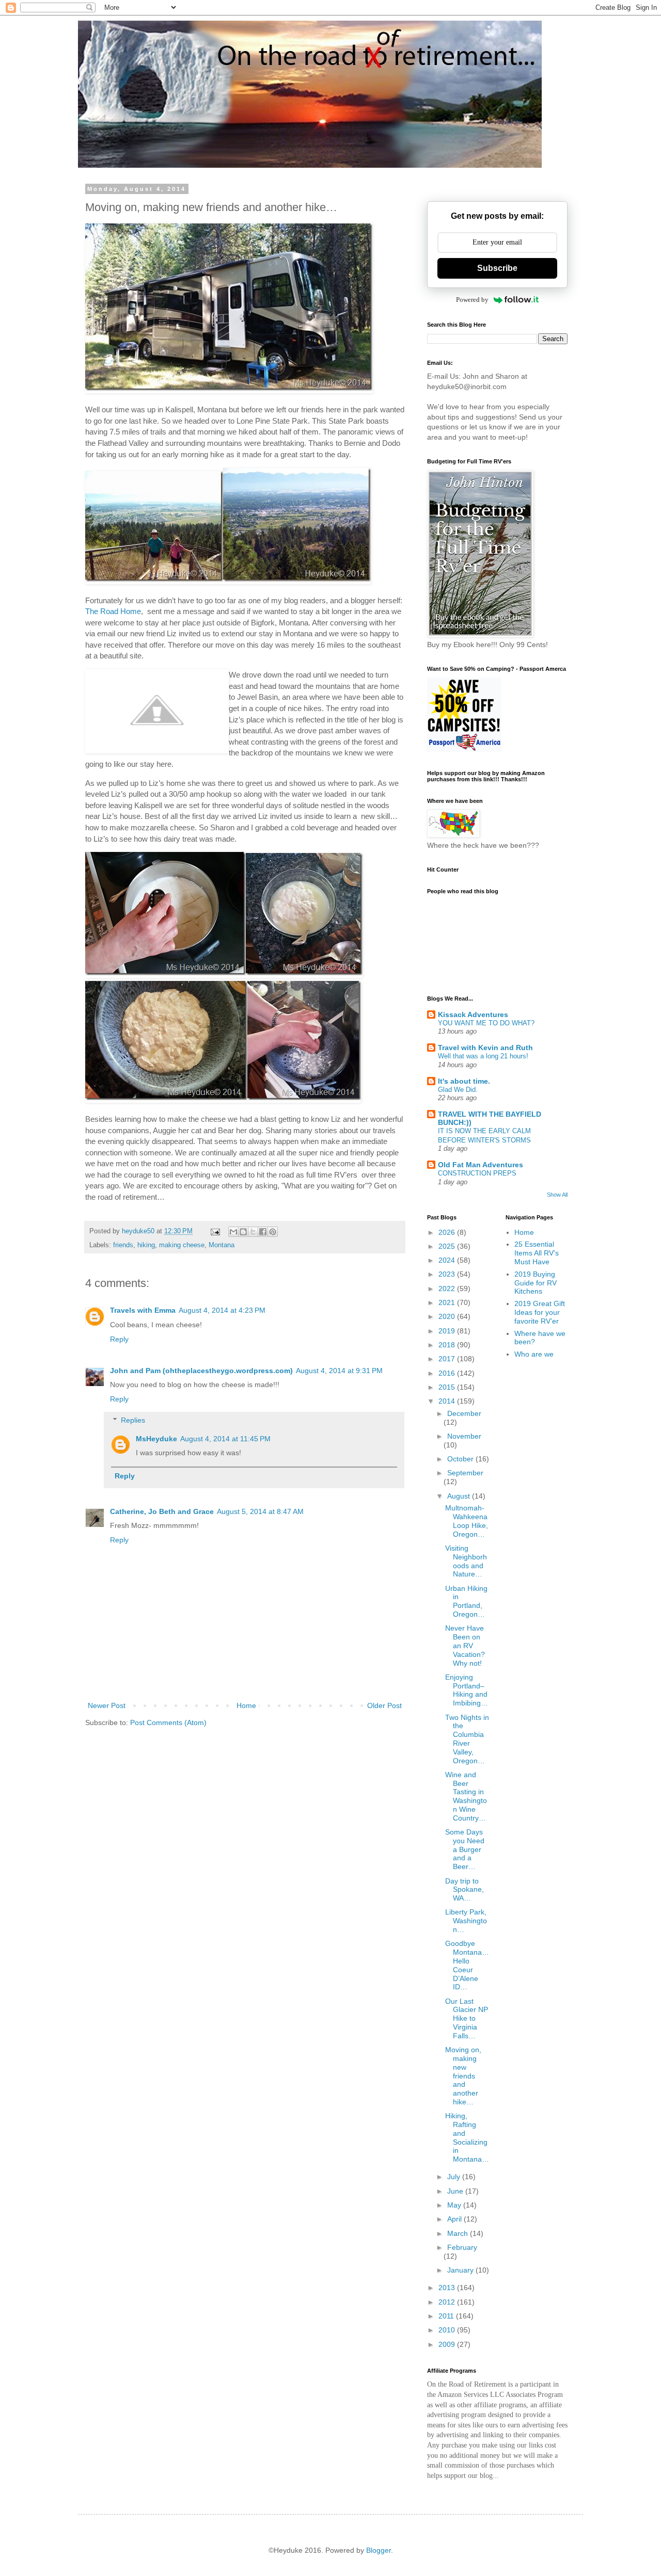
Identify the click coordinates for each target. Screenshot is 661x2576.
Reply (119, 1339)
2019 (448, 1331)
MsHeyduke (156, 1439)
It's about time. (464, 1081)
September (465, 1473)
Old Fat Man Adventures (481, 1165)
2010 (448, 2330)
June (456, 2191)
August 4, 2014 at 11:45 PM (225, 1439)
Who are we (534, 1354)
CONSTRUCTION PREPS (477, 1173)
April (455, 2219)
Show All (557, 1195)
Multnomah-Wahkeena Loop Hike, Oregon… (467, 1521)
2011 (447, 2316)
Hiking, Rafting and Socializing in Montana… (467, 2137)
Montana (222, 1245)
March (459, 2233)
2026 (448, 1232)
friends (123, 1245)
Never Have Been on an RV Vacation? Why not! (465, 1645)
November (464, 1436)
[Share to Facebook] (263, 1232)
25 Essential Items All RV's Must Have (537, 1253)
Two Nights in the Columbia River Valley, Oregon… (467, 1739)
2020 (448, 1316)
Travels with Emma (143, 1310)
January (461, 2270)
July (455, 2177)
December (464, 1413)
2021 (448, 1302)
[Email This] (233, 1232)
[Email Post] (215, 1231)
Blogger (379, 2550)
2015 (448, 1387)
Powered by (472, 300)
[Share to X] (253, 1232)
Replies (133, 1420)
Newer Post (107, 1705)
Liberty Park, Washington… (466, 1921)
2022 (448, 1289)
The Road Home (113, 611)
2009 (448, 2344)
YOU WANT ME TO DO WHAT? (486, 1023)
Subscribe (497, 268)
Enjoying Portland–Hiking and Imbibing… (467, 1690)
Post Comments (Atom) (168, 1722)
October (461, 1459)
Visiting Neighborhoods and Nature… (466, 1561)
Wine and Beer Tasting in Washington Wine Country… (466, 1796)
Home (246, 1705)
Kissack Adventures (473, 1015)
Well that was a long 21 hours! (483, 1056)
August (460, 1496)
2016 (448, 1373)
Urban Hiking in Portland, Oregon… (466, 1601)
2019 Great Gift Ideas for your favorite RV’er (540, 1312)
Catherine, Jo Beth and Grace (162, 1511)
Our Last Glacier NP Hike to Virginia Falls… (467, 2018)
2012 (448, 2302)
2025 (448, 1246)
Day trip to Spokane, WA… (465, 1890)
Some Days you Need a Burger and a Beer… (465, 1849)
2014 (448, 1401)
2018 (448, 1345)
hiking (146, 1245)
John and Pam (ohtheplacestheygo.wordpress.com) (201, 1371)
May (455, 2205)
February (462, 2247)
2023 (448, 1274)
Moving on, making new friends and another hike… (463, 2076)
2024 (448, 1260)
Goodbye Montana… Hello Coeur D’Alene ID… (467, 1965)
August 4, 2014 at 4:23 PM (222, 1310)
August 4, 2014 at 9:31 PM (339, 1371)
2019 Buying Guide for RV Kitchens (536, 1283)
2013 (448, 2288)
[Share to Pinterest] (273, 1232)
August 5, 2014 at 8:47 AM (260, 1511)
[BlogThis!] (243, 1232)
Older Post (384, 1705)
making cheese (182, 1245)
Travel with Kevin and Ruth (485, 1048)
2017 (448, 1359)
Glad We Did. (458, 1090)
